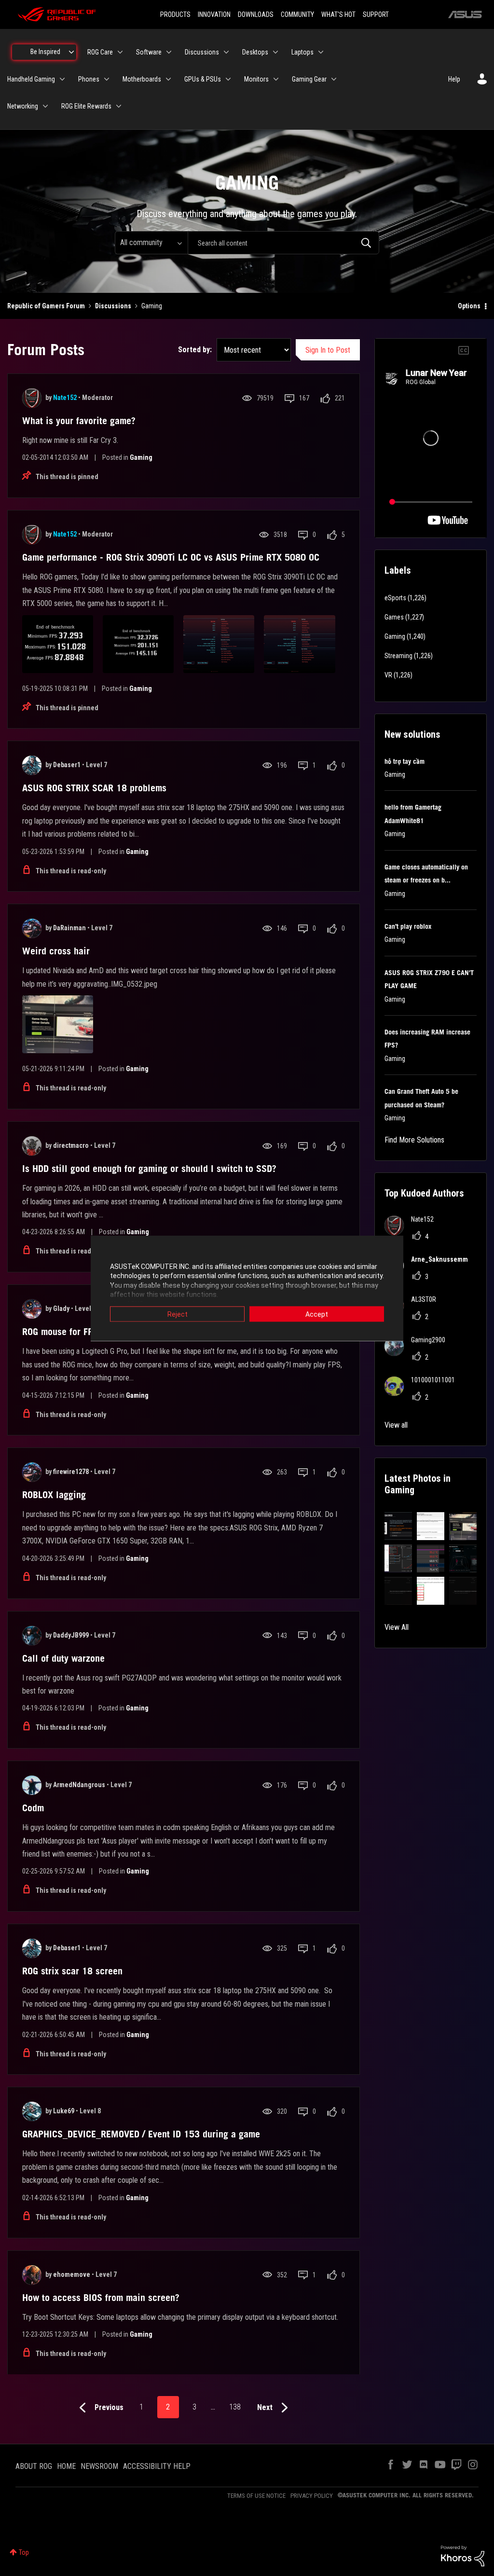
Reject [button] (178, 1314)
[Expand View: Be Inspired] (71, 52)
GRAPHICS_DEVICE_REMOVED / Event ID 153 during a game (141, 2134)
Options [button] (469, 306)
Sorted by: (195, 350)
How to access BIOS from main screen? (101, 2298)
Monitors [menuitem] (256, 79)
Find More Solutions (414, 1140)
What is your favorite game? (79, 421)
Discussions (113, 306)
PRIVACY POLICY (312, 2496)
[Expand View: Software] (169, 52)
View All (397, 1627)
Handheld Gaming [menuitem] (31, 79)
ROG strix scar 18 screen (72, 1971)
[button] (398, 1526)
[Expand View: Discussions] (226, 52)
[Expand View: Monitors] (276, 79)
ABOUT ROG (34, 2466)
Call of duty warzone (63, 1658)
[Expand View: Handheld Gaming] (62, 79)
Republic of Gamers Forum (46, 306)
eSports (395, 598)
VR (388, 675)
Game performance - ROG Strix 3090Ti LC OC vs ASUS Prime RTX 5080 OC (171, 557)
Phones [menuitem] (89, 79)
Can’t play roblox (408, 926)
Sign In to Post (328, 350)
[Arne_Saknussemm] (430, 1273)
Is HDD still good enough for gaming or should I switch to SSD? (149, 1169)
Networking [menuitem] (23, 106)
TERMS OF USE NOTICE (256, 2496)
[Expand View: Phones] (107, 79)
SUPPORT (376, 14)
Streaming (398, 656)
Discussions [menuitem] (202, 52)
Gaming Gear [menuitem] (309, 79)
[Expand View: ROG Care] (120, 52)
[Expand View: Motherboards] (168, 79)
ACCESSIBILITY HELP (157, 2466)
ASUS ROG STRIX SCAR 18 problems (94, 788)
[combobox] (283, 243)
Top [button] (24, 2552)
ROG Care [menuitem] (100, 52)
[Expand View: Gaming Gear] (334, 79)
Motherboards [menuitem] (142, 79)
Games (394, 617)
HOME (66, 2466)
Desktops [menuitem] (255, 52)
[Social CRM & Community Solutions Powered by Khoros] (463, 2555)
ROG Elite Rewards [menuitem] (86, 106)
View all (396, 1425)
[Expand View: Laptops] (321, 52)
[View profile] (32, 398)
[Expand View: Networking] (45, 106)
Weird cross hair (56, 951)
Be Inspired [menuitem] (45, 52)
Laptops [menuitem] (302, 52)
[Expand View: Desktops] (275, 52)
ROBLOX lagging (54, 1495)
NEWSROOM (99, 2466)
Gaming (141, 457)
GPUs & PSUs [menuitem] (203, 79)
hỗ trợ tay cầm (405, 761)
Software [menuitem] (149, 52)
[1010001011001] (423, 1393)
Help (454, 79)
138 (235, 2407)
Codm (33, 1808)
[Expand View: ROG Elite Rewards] (119, 106)
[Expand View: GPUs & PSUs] (228, 79)
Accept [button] (317, 1314)
